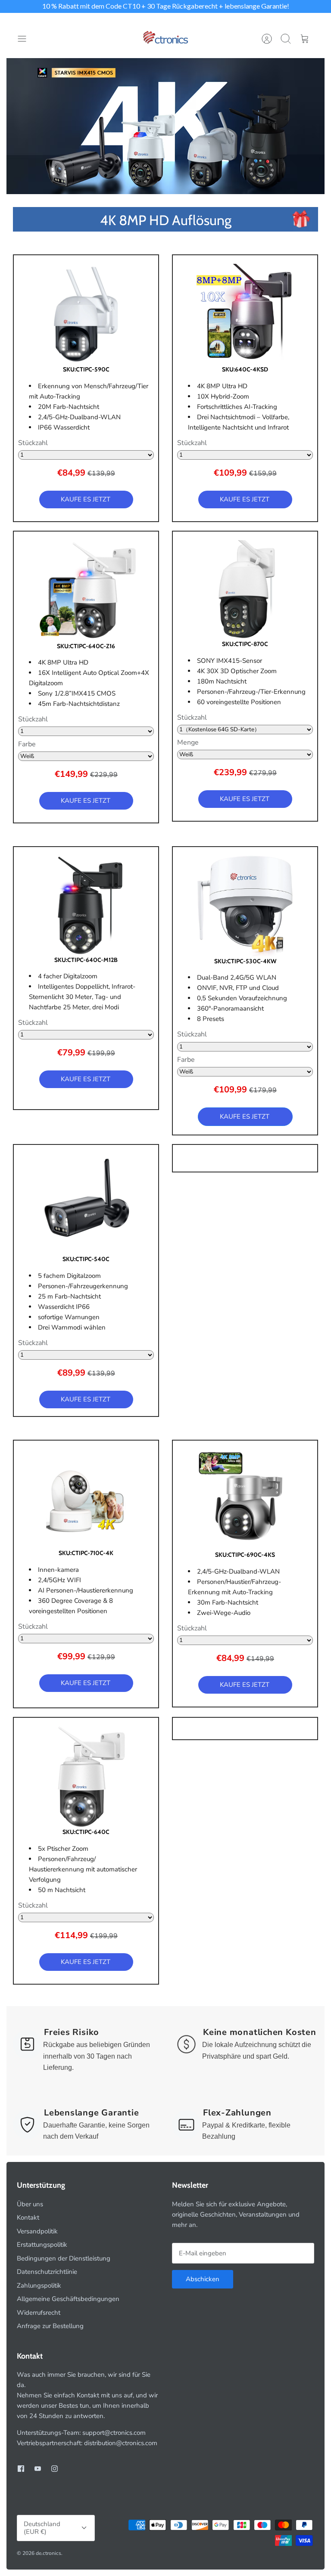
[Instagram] (55, 2469)
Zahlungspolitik (39, 2285)
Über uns (30, 2204)
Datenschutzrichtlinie (47, 2272)
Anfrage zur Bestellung (50, 2326)
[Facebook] (21, 2469)
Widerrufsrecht (39, 2313)
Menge (188, 743)
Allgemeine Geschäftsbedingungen (68, 2299)
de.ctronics (48, 2553)
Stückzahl (33, 443)
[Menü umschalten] (26, 39)
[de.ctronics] (165, 39)
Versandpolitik (37, 2231)
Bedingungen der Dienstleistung (64, 2258)
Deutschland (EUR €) (42, 2528)
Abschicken (203, 2279)
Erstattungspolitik (42, 2245)
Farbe (27, 745)
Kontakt (28, 2217)
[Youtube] (38, 2469)
